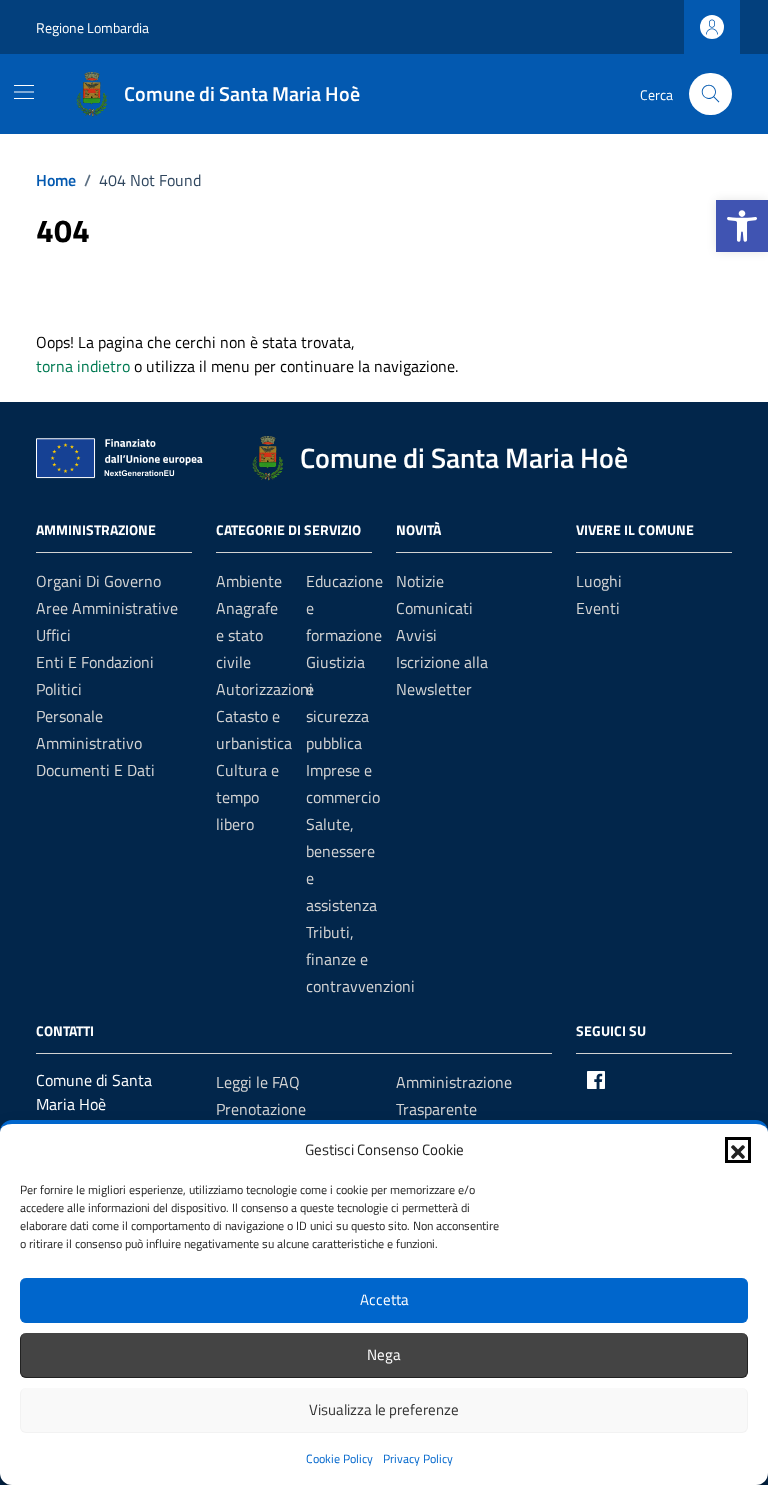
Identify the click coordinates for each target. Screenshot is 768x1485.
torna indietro (83, 366)
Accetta (384, 1299)
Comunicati (434, 608)
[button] (742, 226)
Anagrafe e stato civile (247, 635)
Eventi (598, 608)
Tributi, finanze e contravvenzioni (360, 959)
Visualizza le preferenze (384, 1409)
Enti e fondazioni (95, 662)
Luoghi (599, 581)
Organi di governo (98, 581)
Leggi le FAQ (258, 1082)
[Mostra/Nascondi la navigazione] (24, 92)
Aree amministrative (107, 608)
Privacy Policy (418, 1458)
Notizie (420, 581)
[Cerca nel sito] (710, 94)
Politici (59, 689)
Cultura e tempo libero (247, 797)
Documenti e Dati (95, 770)
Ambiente (249, 581)
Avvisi (416, 635)
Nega (384, 1354)
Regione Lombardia (92, 27)
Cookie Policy (339, 1458)
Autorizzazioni (264, 689)
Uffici (53, 635)
